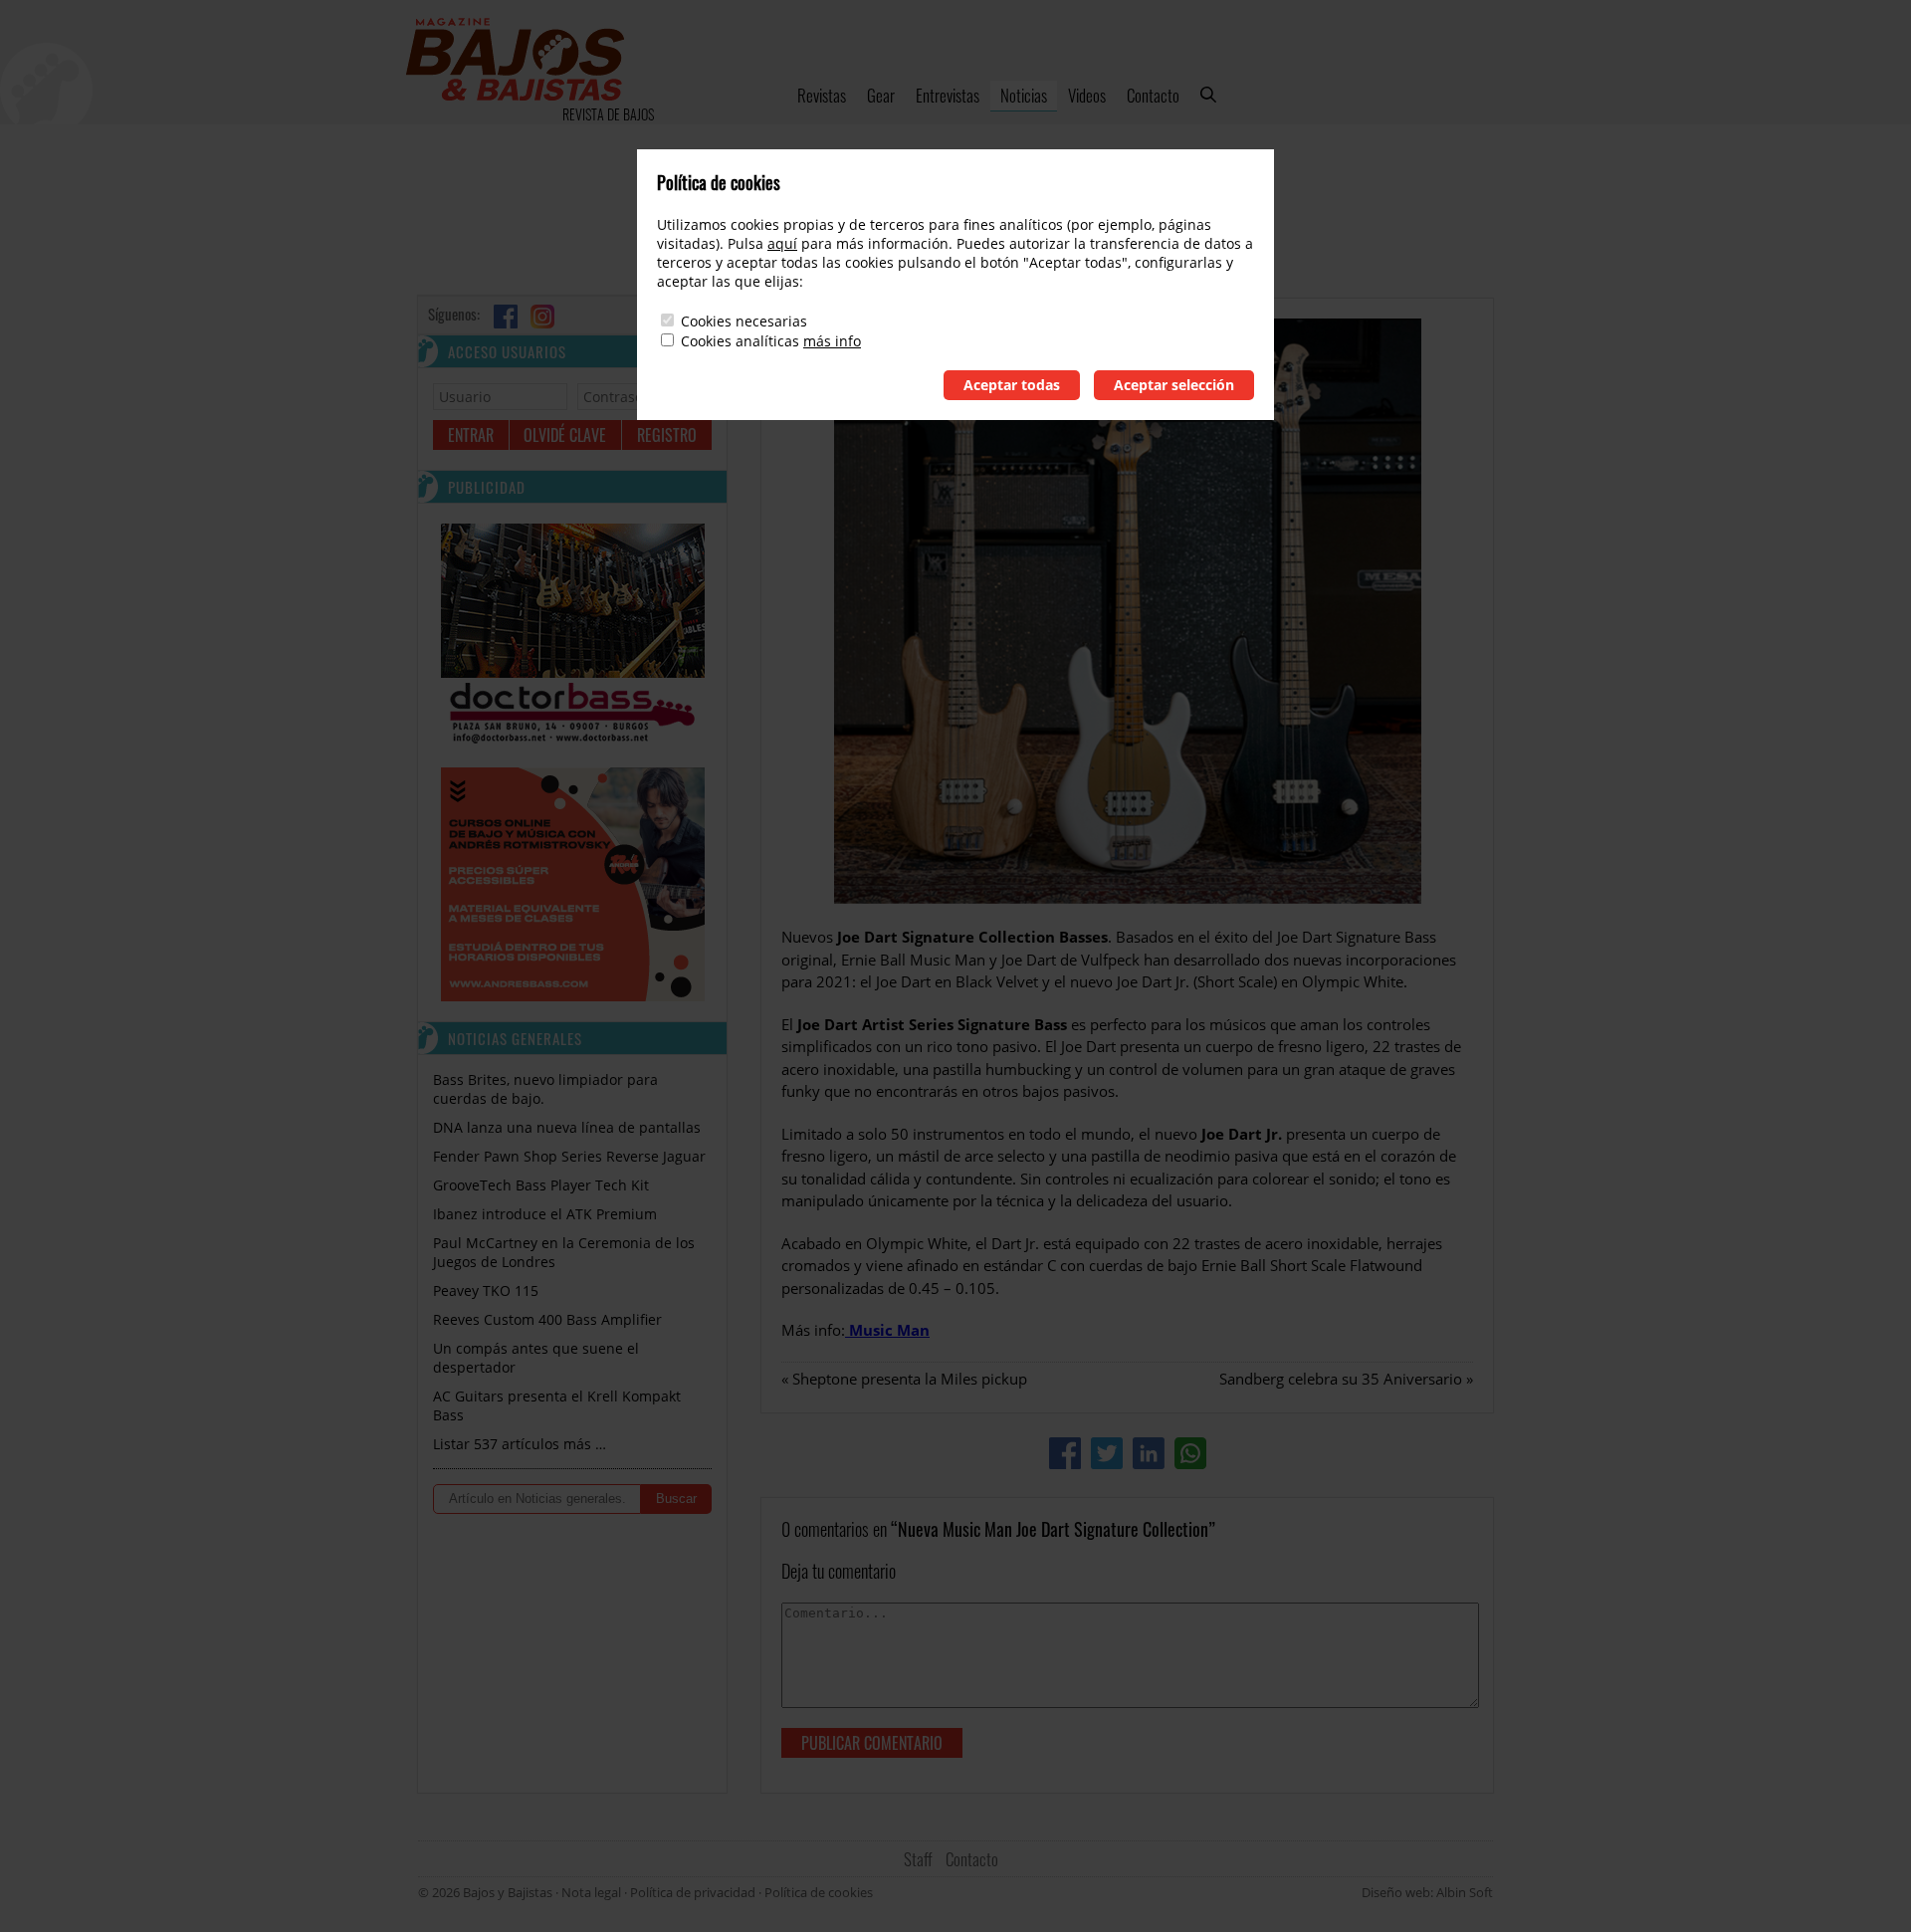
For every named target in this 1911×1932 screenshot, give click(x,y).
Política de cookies (819, 1892)
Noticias (1024, 95)
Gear (881, 95)
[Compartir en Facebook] (1065, 1453)
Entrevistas (948, 95)
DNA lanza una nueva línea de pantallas (567, 1127)
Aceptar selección (1174, 385)
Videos (1087, 95)
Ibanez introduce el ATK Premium (545, 1214)
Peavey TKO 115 (486, 1290)
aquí (782, 243)
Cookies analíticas (740, 341)
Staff (918, 1859)
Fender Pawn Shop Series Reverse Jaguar (569, 1156)
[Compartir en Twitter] (1107, 1453)
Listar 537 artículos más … (520, 1444)
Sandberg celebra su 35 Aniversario (1341, 1379)
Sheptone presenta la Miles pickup (910, 1379)
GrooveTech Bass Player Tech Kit (541, 1185)
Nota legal (591, 1892)
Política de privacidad (693, 1892)
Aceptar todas (1012, 385)
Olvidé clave (565, 435)
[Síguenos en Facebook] (506, 317)
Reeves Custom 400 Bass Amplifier (547, 1319)
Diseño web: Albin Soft (1427, 1892)
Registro (667, 435)
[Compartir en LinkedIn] (1149, 1453)
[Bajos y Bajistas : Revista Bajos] (515, 62)
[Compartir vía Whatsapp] (1190, 1453)
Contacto (1153, 95)
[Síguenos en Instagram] (542, 317)
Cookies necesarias (744, 321)
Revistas (822, 95)
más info (832, 341)
